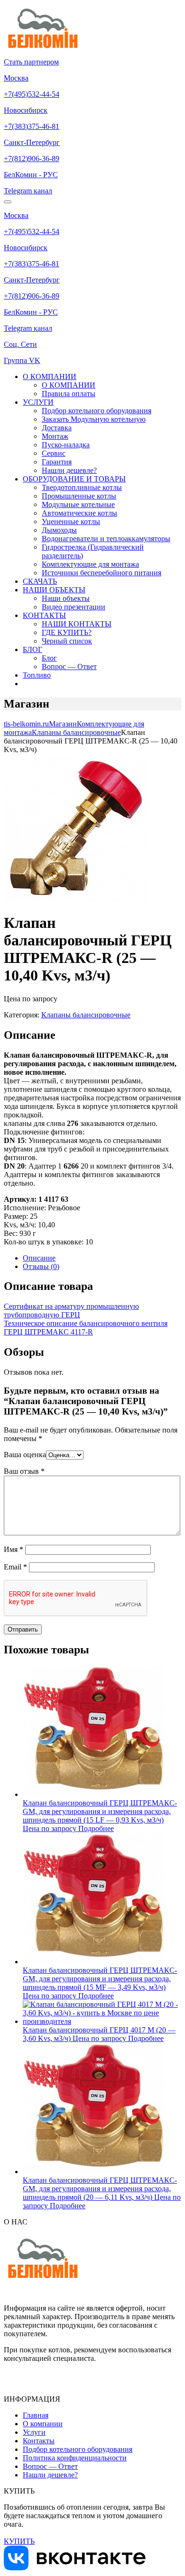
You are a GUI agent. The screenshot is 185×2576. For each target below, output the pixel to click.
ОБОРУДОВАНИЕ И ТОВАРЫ (74, 479)
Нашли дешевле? (69, 470)
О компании (43, 2424)
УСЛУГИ (38, 402)
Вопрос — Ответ (69, 667)
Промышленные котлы (79, 496)
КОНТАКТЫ (44, 615)
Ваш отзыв (24, 1471)
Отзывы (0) (41, 1266)
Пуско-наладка (66, 445)
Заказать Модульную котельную (94, 419)
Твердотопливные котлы (82, 487)
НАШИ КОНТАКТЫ (77, 624)
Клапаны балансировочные (86, 1015)
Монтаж (55, 436)
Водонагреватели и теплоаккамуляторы (106, 539)
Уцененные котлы (71, 522)
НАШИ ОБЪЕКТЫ (54, 590)
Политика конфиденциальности (75, 2458)
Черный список (67, 641)
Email (15, 1567)
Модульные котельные (78, 504)
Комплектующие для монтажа (90, 564)
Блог (49, 658)
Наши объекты (66, 598)
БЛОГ (32, 649)
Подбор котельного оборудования (97, 411)
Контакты (39, 2441)
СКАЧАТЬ (40, 581)
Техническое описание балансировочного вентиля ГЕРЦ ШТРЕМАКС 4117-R (86, 1328)
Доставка (57, 428)
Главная (36, 2415)
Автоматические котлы (79, 513)
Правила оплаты (69, 394)
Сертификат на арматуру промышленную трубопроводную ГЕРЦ (71, 1311)
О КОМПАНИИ (50, 376)
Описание (39, 1258)
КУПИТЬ (19, 2541)
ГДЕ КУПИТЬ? (67, 632)
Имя (14, 1549)
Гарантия (57, 462)
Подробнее (96, 1828)
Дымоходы (59, 530)
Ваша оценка (25, 1455)
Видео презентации (74, 607)
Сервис (54, 453)
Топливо (37, 675)
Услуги (34, 2432)
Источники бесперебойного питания (102, 573)
